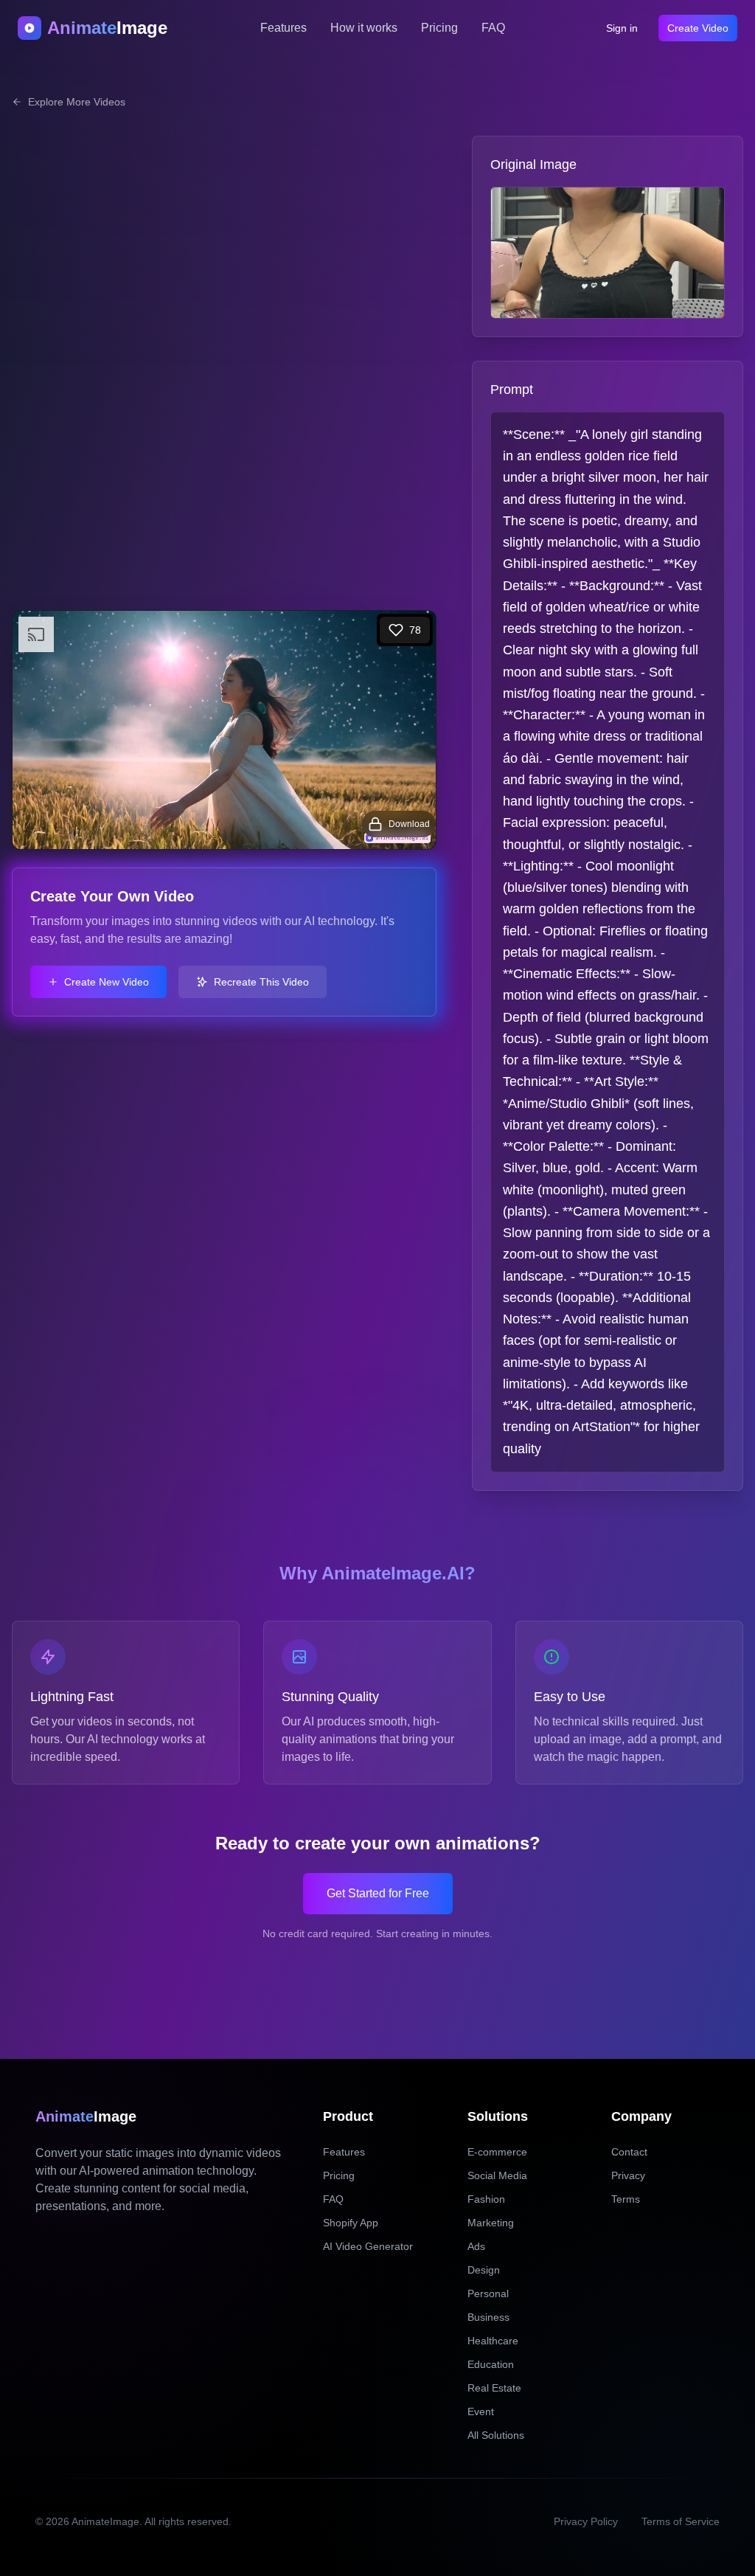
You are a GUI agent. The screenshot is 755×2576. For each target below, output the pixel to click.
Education (491, 2364)
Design (484, 2270)
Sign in (622, 28)
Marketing (491, 2223)
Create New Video (107, 982)
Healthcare (493, 2341)
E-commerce (497, 2152)
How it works (364, 28)
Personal (488, 2293)
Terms (626, 2199)
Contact (629, 2152)
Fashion (486, 2199)
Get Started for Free (378, 1893)
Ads (476, 2246)
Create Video (698, 28)
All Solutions (496, 2435)
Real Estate (494, 2388)
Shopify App (351, 2223)
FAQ (493, 28)
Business (488, 2317)
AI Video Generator (368, 2246)
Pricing (439, 28)
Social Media (497, 2175)
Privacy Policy (586, 2521)
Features (283, 28)
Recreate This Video (261, 982)
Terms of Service (681, 2521)
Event (481, 2411)
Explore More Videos (77, 102)
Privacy (628, 2175)
